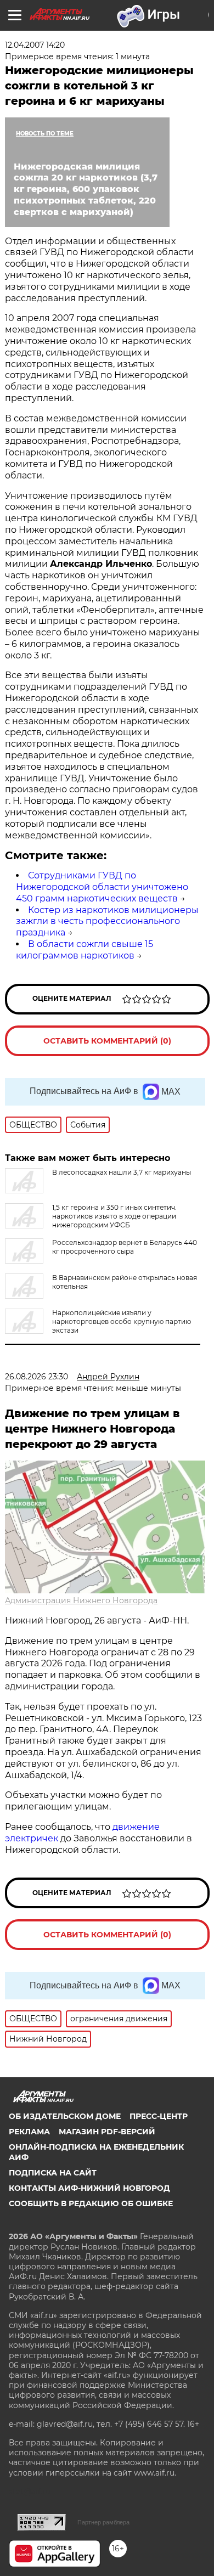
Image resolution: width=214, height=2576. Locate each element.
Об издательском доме (65, 2116)
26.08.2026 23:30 (36, 1377)
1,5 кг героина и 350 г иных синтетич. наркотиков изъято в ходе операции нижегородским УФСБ (114, 1216)
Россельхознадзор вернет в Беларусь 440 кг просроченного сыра (125, 1247)
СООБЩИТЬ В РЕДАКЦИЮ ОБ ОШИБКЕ (91, 2203)
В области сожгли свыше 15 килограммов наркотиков (85, 950)
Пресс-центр (159, 2116)
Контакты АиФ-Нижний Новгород (89, 2188)
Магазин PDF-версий (107, 2132)
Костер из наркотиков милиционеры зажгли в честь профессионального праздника (107, 921)
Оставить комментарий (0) (107, 1041)
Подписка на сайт (53, 2173)
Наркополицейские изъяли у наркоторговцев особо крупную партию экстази (122, 1321)
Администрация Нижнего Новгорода (81, 1600)
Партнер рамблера (103, 2522)
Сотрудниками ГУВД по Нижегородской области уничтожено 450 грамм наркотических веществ (102, 887)
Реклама (29, 2132)
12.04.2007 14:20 (35, 45)
